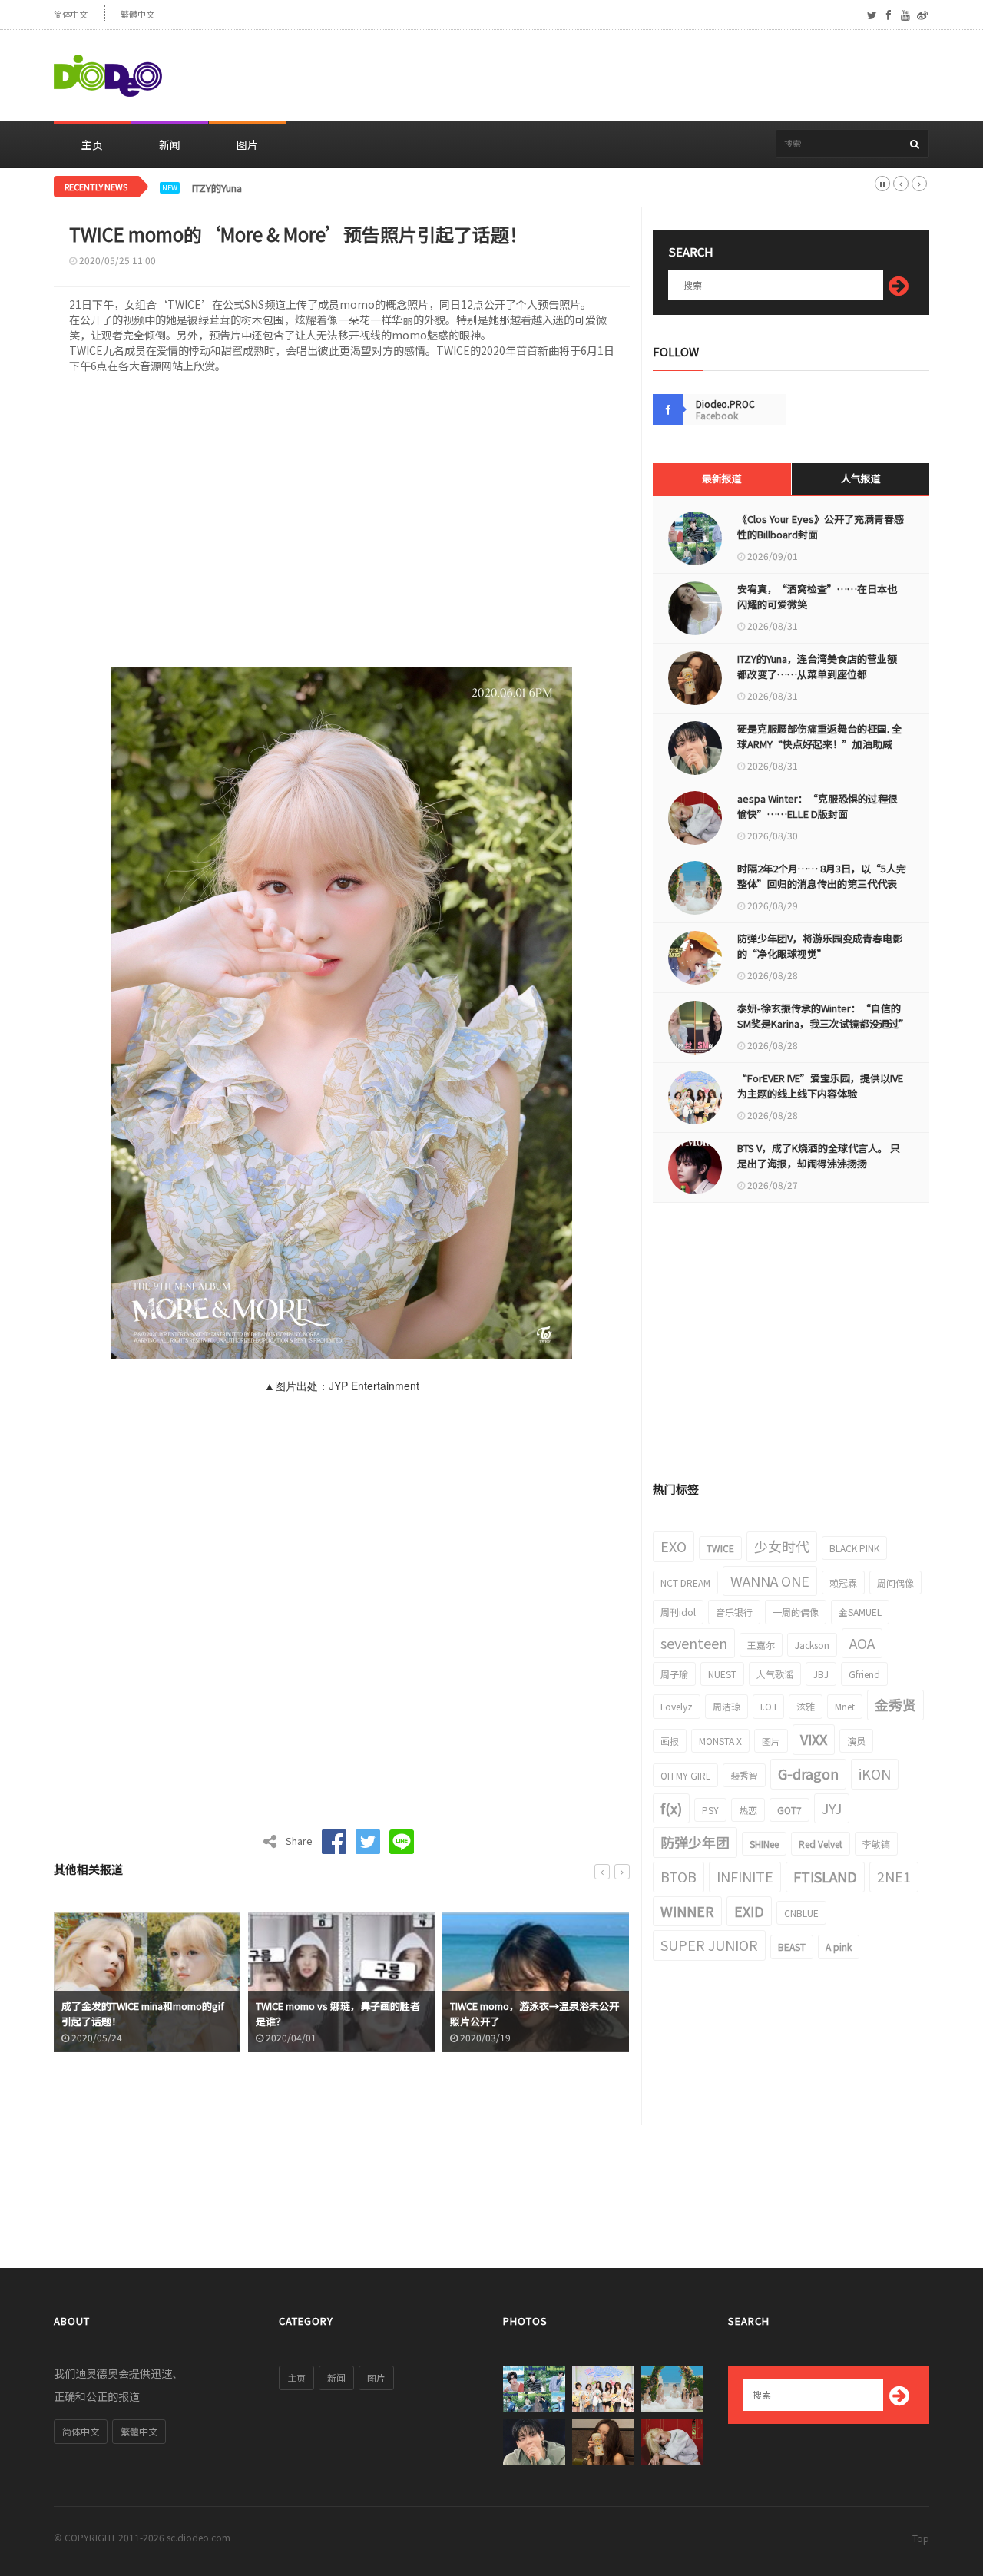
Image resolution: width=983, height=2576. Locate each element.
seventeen (694, 1643)
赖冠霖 (843, 1583)
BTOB (679, 1876)
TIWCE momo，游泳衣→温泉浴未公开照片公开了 (375, 2013)
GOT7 (789, 1810)
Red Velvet (821, 1844)
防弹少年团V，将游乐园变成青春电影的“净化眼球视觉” (820, 946)
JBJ (821, 1674)
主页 (92, 144)
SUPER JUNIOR (709, 1945)
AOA (862, 1643)
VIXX (814, 1739)
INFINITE (745, 1876)
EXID (749, 1911)
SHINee (764, 1844)
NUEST (722, 1674)
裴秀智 (744, 1775)
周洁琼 (726, 1706)
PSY (710, 1810)
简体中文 (71, 14)
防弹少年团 (695, 1842)
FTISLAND (825, 1876)
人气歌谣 (775, 1674)
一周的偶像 (796, 1612)
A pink (839, 1947)
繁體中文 (137, 14)
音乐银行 (734, 1612)
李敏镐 (876, 1844)
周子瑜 (674, 1674)
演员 (856, 1741)
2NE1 (894, 1876)
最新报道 (722, 478)
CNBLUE (801, 1913)
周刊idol (678, 1612)
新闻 (170, 144)
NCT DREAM (685, 1583)
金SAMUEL (860, 1612)
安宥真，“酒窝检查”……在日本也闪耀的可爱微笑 (817, 596)
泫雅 (806, 1706)
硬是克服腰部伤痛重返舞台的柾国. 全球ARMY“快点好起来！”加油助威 (819, 736)
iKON (875, 1773)
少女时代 (782, 1546)
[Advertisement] (650, 76)
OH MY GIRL (685, 1775)
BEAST (792, 1947)
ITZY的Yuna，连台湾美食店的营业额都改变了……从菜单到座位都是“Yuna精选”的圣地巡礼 (397, 188)
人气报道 (861, 478)
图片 (247, 144)
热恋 (748, 1810)
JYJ (832, 1808)
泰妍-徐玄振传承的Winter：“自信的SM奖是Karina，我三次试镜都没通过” (822, 1016)
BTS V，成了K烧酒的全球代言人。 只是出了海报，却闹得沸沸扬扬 (819, 1156)
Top (921, 2538)
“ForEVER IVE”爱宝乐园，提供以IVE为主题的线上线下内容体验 (820, 1086)
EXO (674, 1546)
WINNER (687, 1911)
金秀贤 (895, 1704)
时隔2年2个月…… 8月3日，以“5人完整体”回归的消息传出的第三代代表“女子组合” (822, 884)
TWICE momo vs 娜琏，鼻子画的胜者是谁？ (178, 2013)
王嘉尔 (761, 1645)
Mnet (845, 1706)
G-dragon (808, 1773)
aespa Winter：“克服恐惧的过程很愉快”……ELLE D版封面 (818, 806)
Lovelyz (677, 1706)
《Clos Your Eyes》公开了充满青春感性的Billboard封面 (821, 526)
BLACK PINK (854, 1548)
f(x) (671, 1808)
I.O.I (768, 1706)
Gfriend (864, 1674)
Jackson (812, 1645)
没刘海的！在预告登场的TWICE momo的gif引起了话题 (569, 2013)
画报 (670, 1741)
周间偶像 (895, 1583)
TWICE (720, 1548)
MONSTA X (720, 1741)
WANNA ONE (770, 1581)
